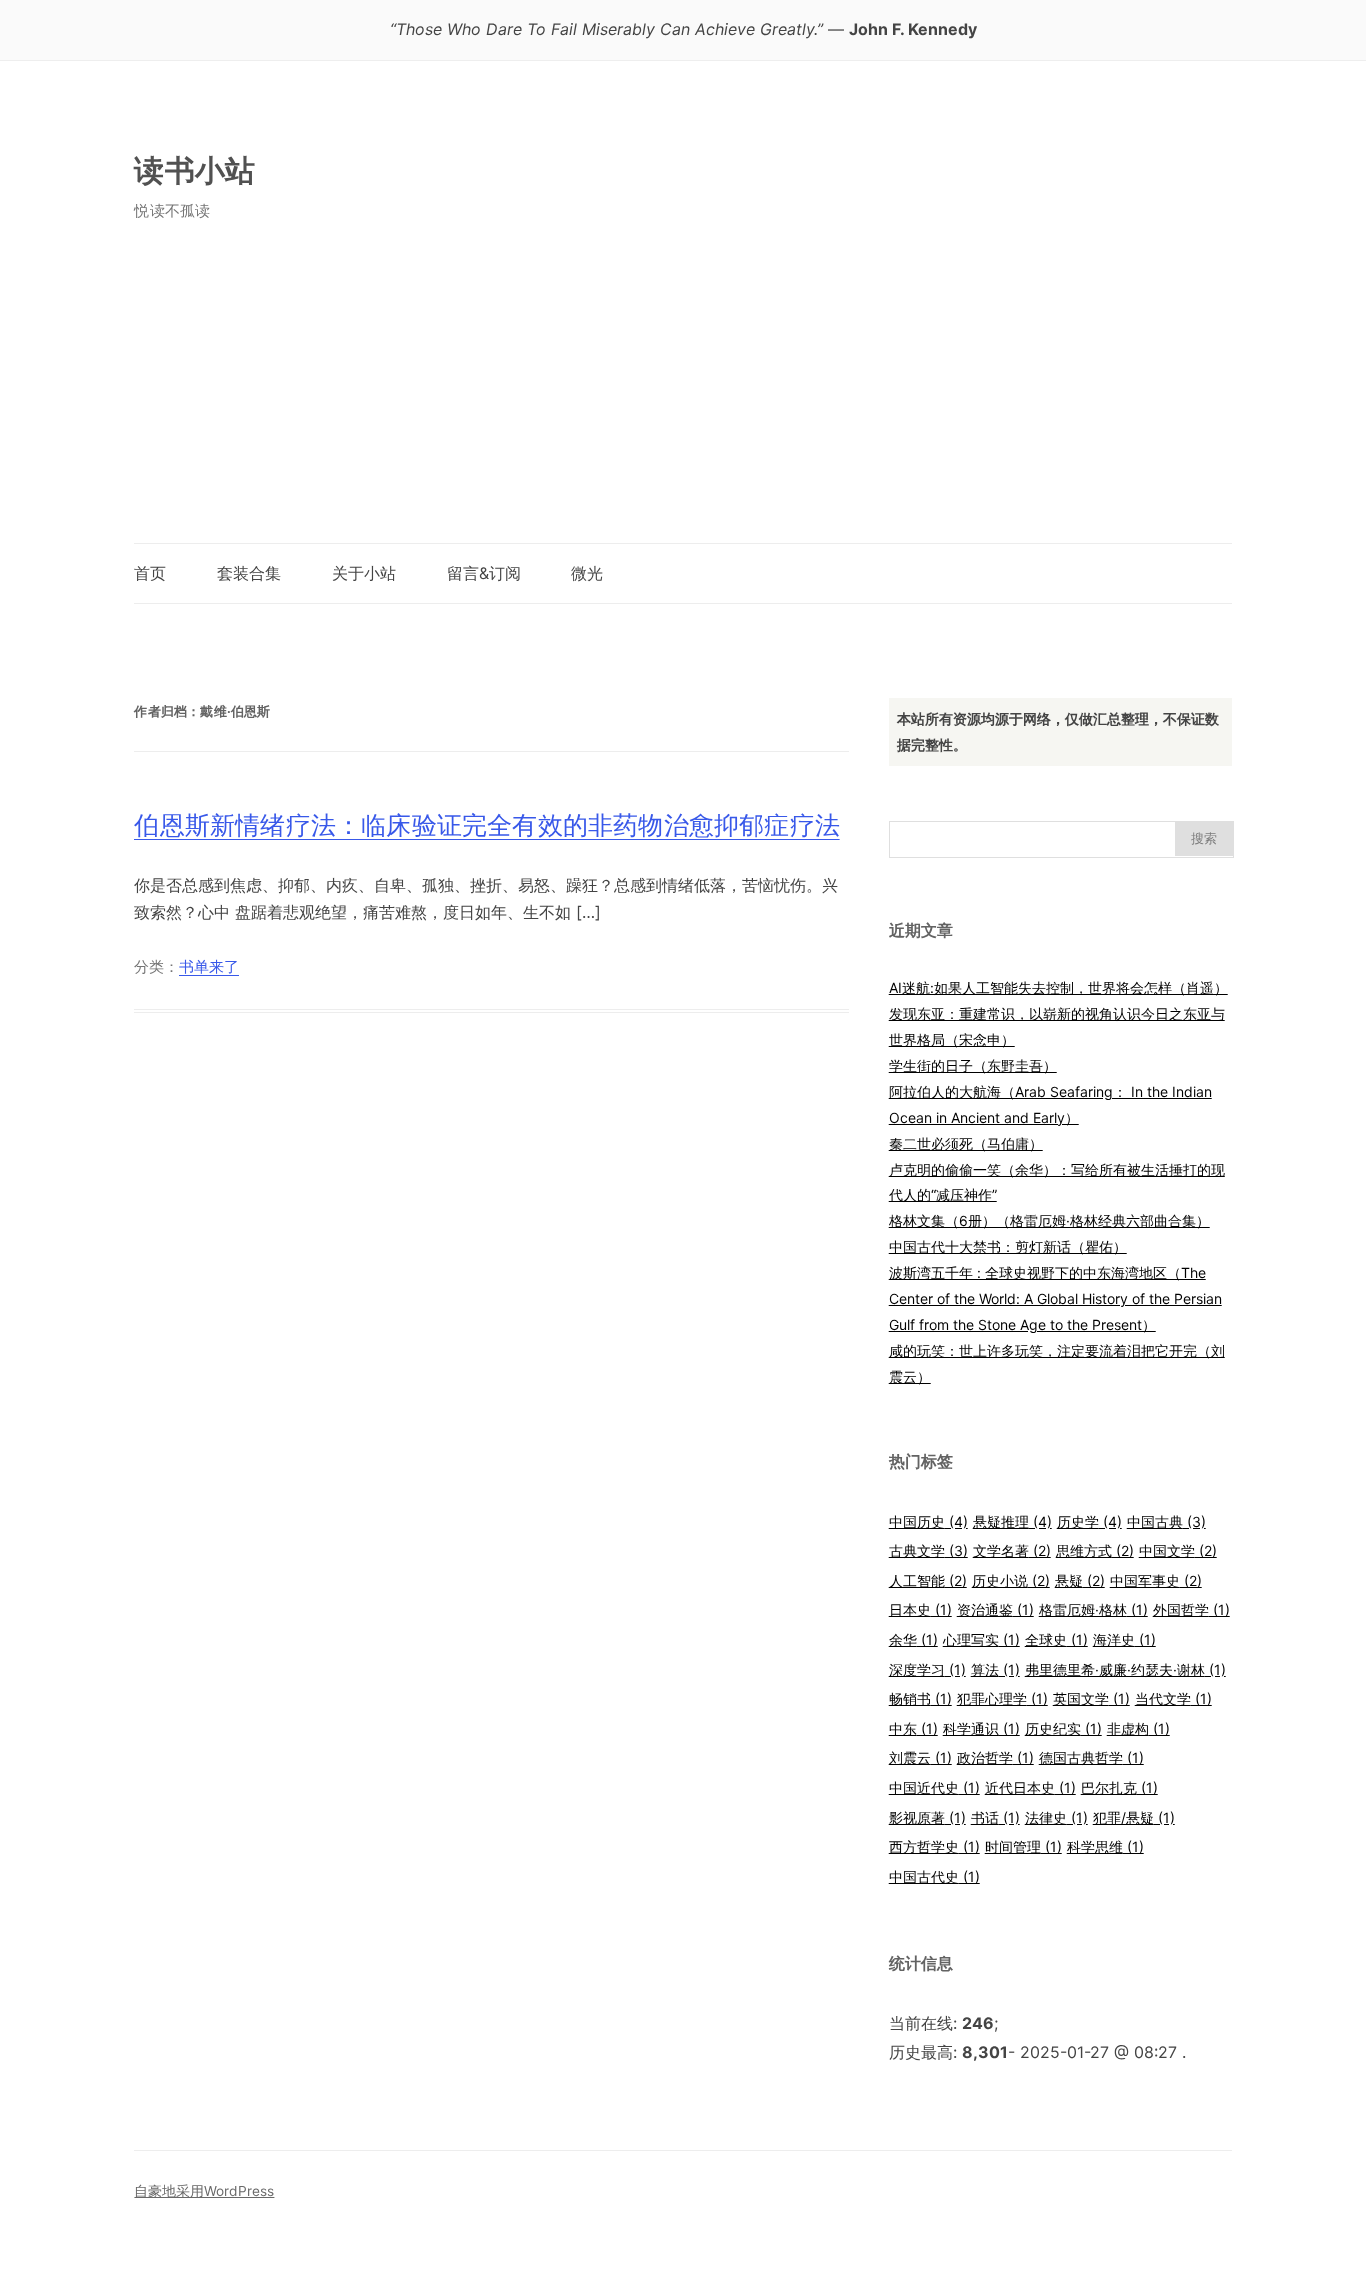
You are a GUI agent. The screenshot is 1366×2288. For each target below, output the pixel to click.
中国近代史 (934, 1787)
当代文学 (1173, 1698)
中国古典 (1166, 1521)
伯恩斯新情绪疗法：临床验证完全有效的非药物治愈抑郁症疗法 (487, 825)
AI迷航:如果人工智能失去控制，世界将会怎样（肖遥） (1058, 987)
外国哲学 (1191, 1609)
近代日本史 (1030, 1787)
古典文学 (928, 1550)
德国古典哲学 (1091, 1757)
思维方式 (1095, 1550)
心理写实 (981, 1639)
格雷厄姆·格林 (1093, 1609)
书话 (995, 1817)
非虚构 (1138, 1728)
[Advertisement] (682, 393)
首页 (150, 573)
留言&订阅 (484, 573)
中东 (913, 1728)
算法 (995, 1669)
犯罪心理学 (1002, 1698)
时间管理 (1023, 1846)
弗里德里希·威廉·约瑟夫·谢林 (1125, 1669)
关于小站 (364, 573)
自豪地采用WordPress (204, 2191)
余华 (913, 1639)
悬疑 (1080, 1580)
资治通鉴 (995, 1609)
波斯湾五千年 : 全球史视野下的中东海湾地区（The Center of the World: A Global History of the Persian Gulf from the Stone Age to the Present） (1055, 1298)
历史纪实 (1063, 1728)
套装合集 (249, 573)
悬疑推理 (1012, 1521)
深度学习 (927, 1669)
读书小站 (194, 170)
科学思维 (1105, 1846)
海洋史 (1124, 1639)
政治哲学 (995, 1757)
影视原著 (927, 1817)
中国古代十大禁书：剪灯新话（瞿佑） (1008, 1246)
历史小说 (1011, 1580)
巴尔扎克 (1119, 1787)
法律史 (1056, 1817)
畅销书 (920, 1698)
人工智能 (928, 1580)
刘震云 (920, 1757)
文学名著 (1012, 1550)
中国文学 (1178, 1550)
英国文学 (1091, 1698)
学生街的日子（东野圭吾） (973, 1065)
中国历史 (928, 1521)
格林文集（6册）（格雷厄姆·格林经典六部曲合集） (1049, 1220)
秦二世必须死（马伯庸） (966, 1143)
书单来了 (209, 967)
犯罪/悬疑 (1134, 1817)
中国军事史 (1156, 1580)
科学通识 (981, 1728)
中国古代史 (934, 1876)
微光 (587, 573)
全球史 (1056, 1639)
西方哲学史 (934, 1846)
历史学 (1089, 1521)
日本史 (920, 1609)
